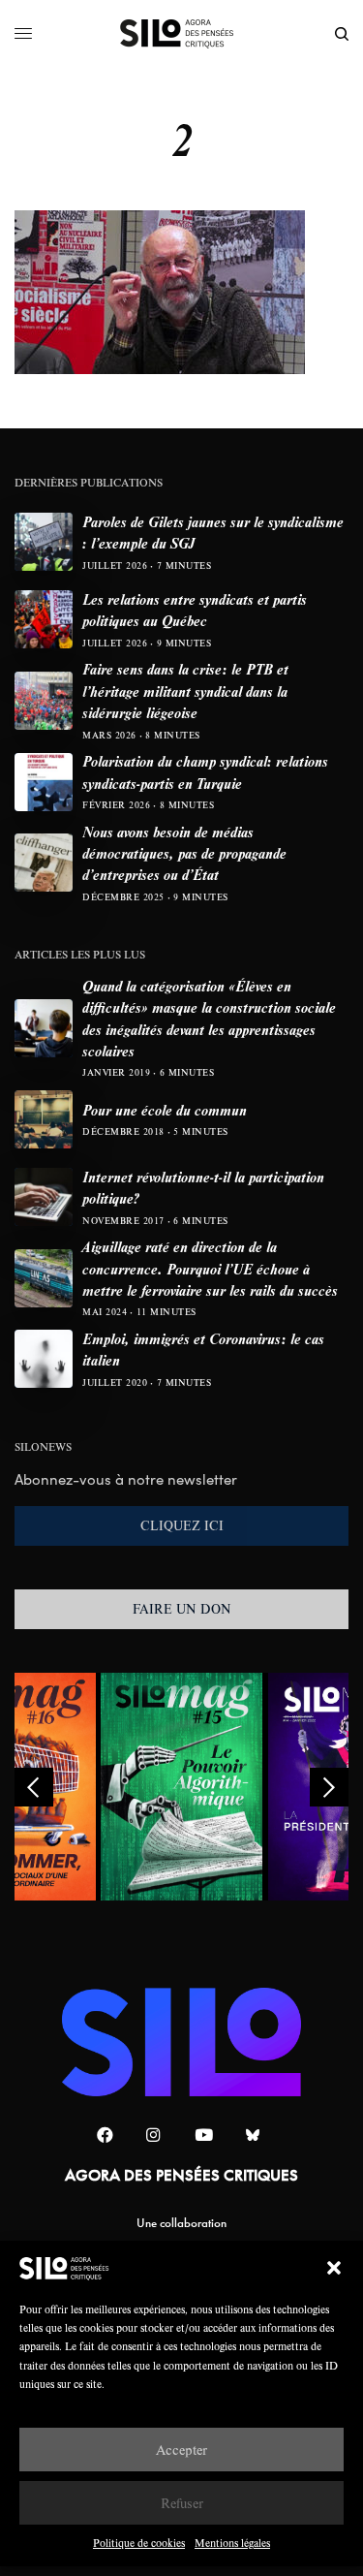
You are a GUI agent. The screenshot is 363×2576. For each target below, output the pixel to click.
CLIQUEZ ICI (182, 1525)
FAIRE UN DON (182, 1609)
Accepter (181, 2450)
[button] (334, 2268)
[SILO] (181, 34)
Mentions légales (232, 2543)
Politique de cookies (139, 2543)
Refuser (182, 2503)
